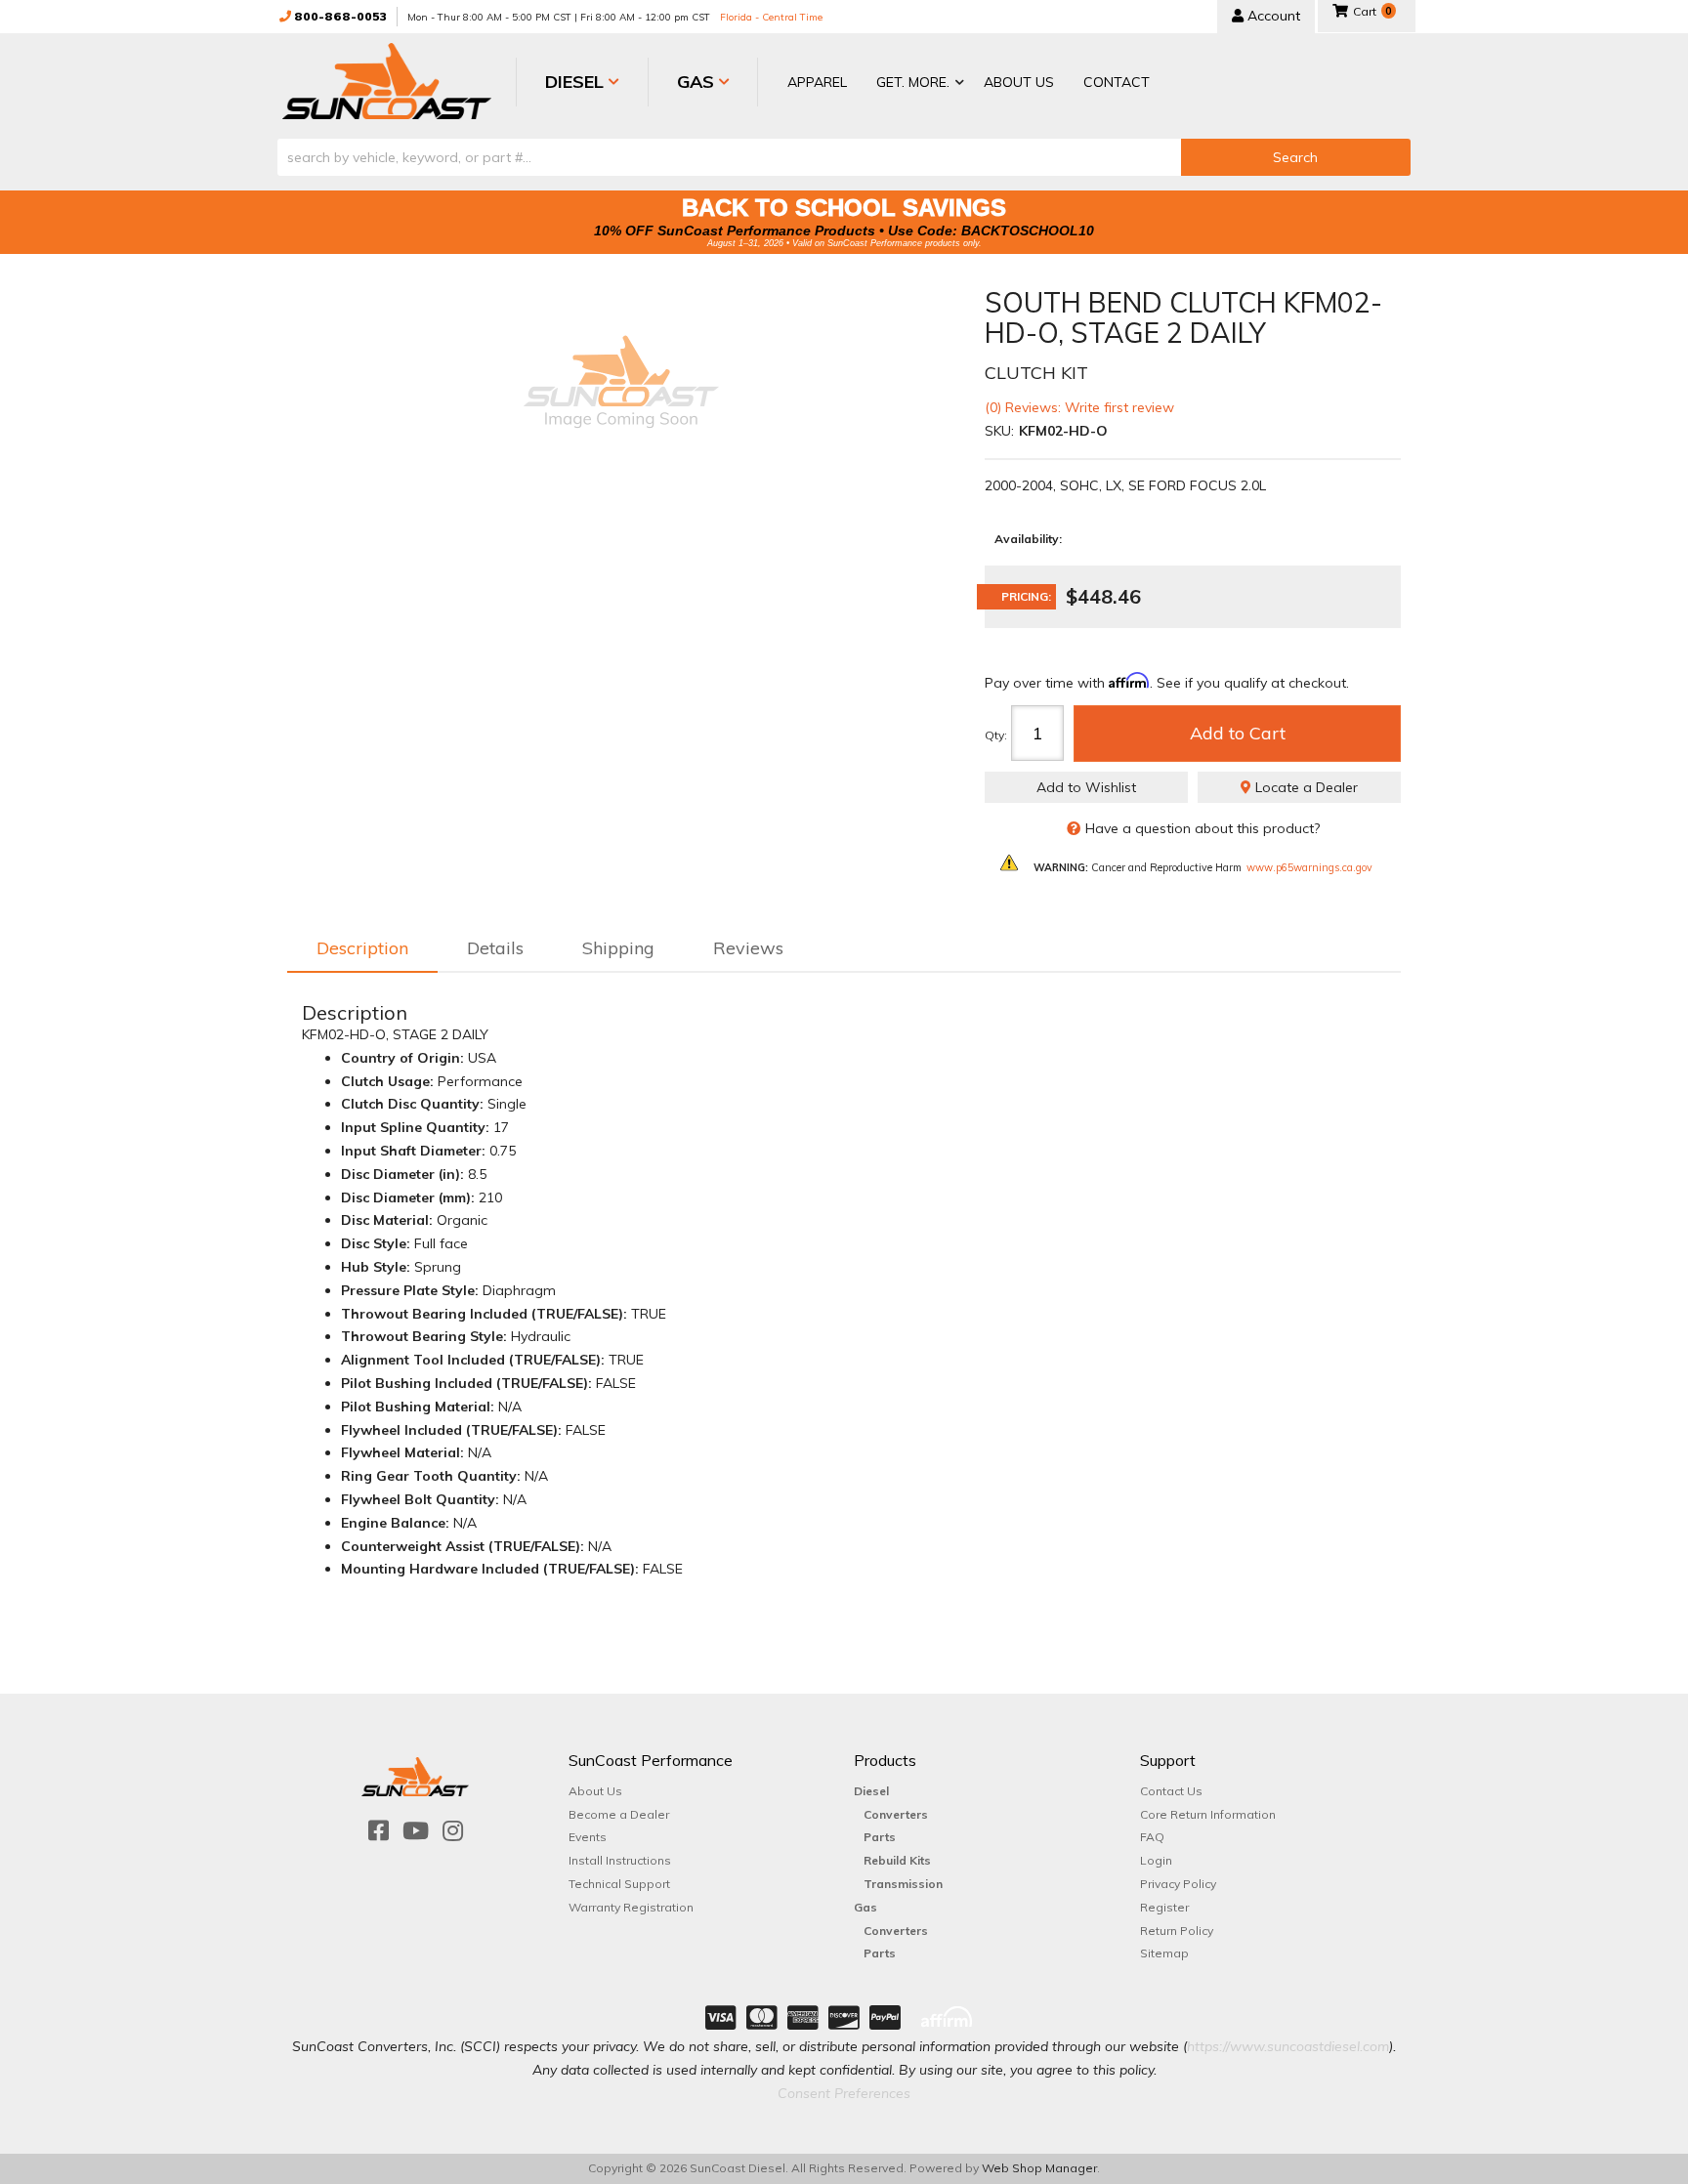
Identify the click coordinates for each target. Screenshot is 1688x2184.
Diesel (871, 1791)
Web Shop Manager (1039, 2168)
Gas (865, 1907)
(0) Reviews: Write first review (1079, 407)
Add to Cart (1238, 733)
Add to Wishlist (1086, 787)
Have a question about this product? (1203, 828)
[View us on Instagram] (453, 1831)
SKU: (999, 431)
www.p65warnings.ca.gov (1309, 867)
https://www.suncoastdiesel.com (1288, 2046)
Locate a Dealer (1305, 787)
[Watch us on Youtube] (416, 1831)
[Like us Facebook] (379, 1831)
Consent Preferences (844, 2093)
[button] (915, 84)
